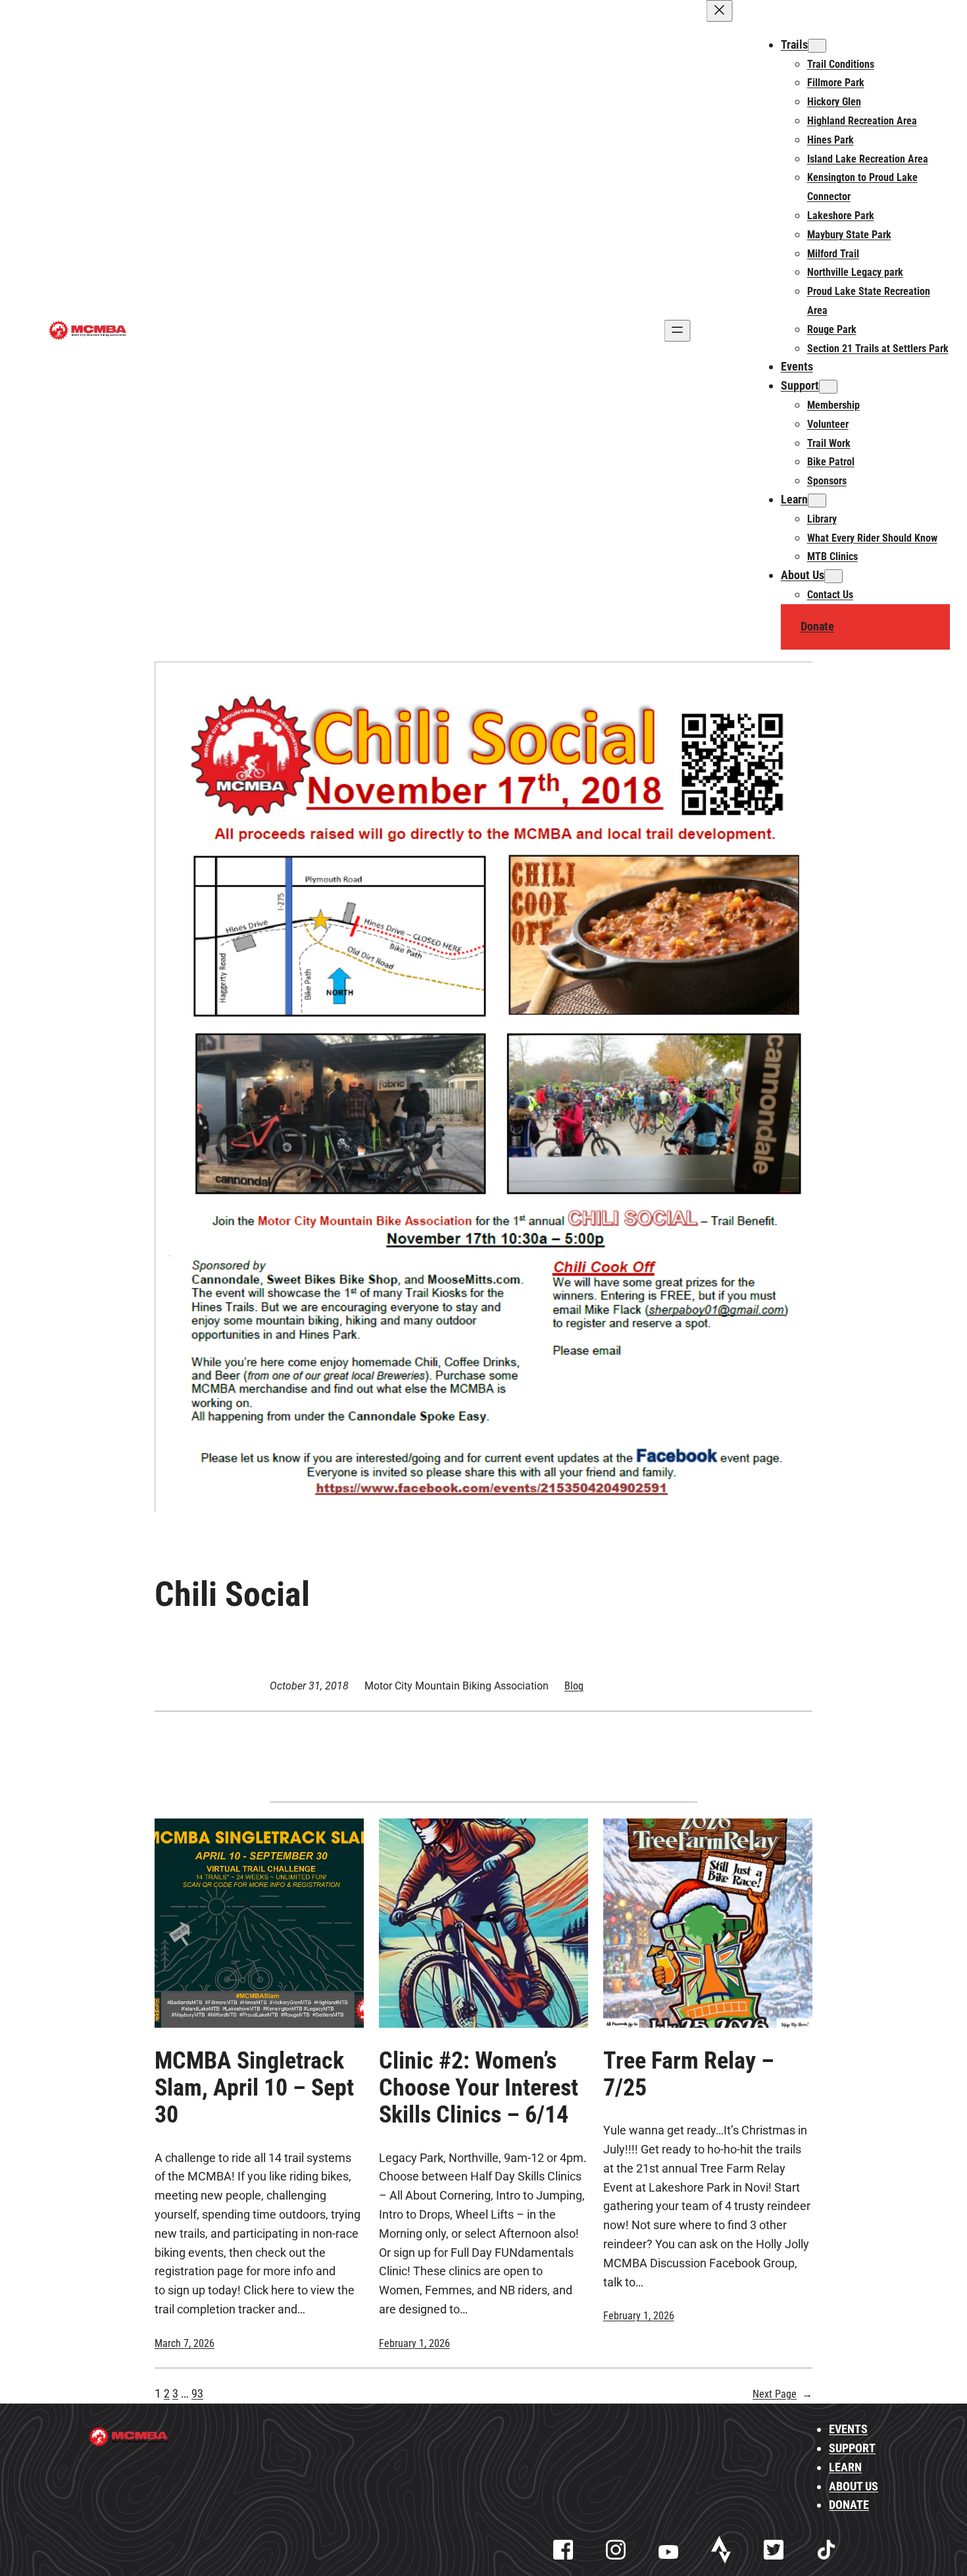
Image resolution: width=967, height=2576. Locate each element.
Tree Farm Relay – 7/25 (689, 2074)
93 (197, 2393)
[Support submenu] (828, 387)
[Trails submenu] (817, 46)
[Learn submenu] (817, 501)
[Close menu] (719, 11)
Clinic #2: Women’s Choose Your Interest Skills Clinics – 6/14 (479, 2088)
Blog (574, 1686)
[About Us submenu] (833, 576)
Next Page (782, 2394)
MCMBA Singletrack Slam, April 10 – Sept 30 (254, 2088)
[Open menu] (677, 331)
